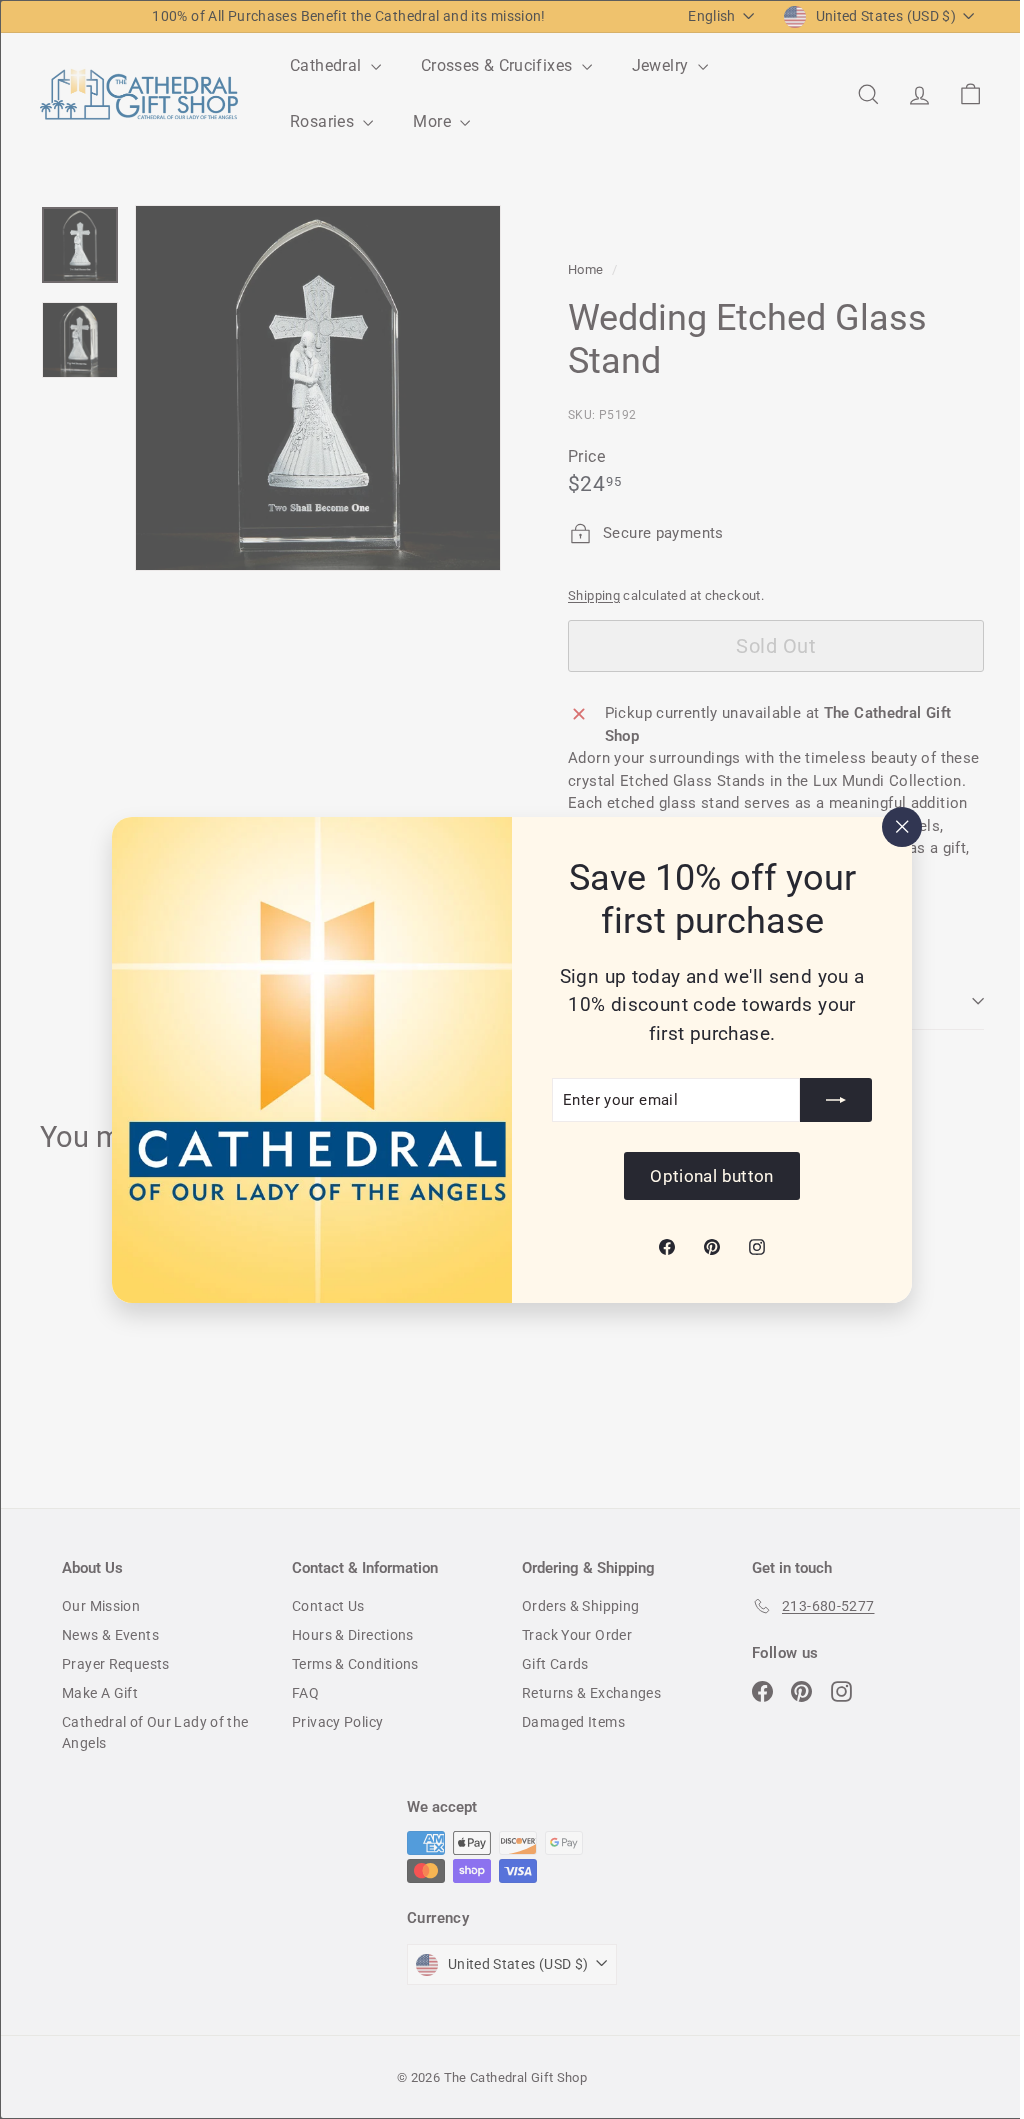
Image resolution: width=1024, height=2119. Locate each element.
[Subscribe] (829, 1100)
